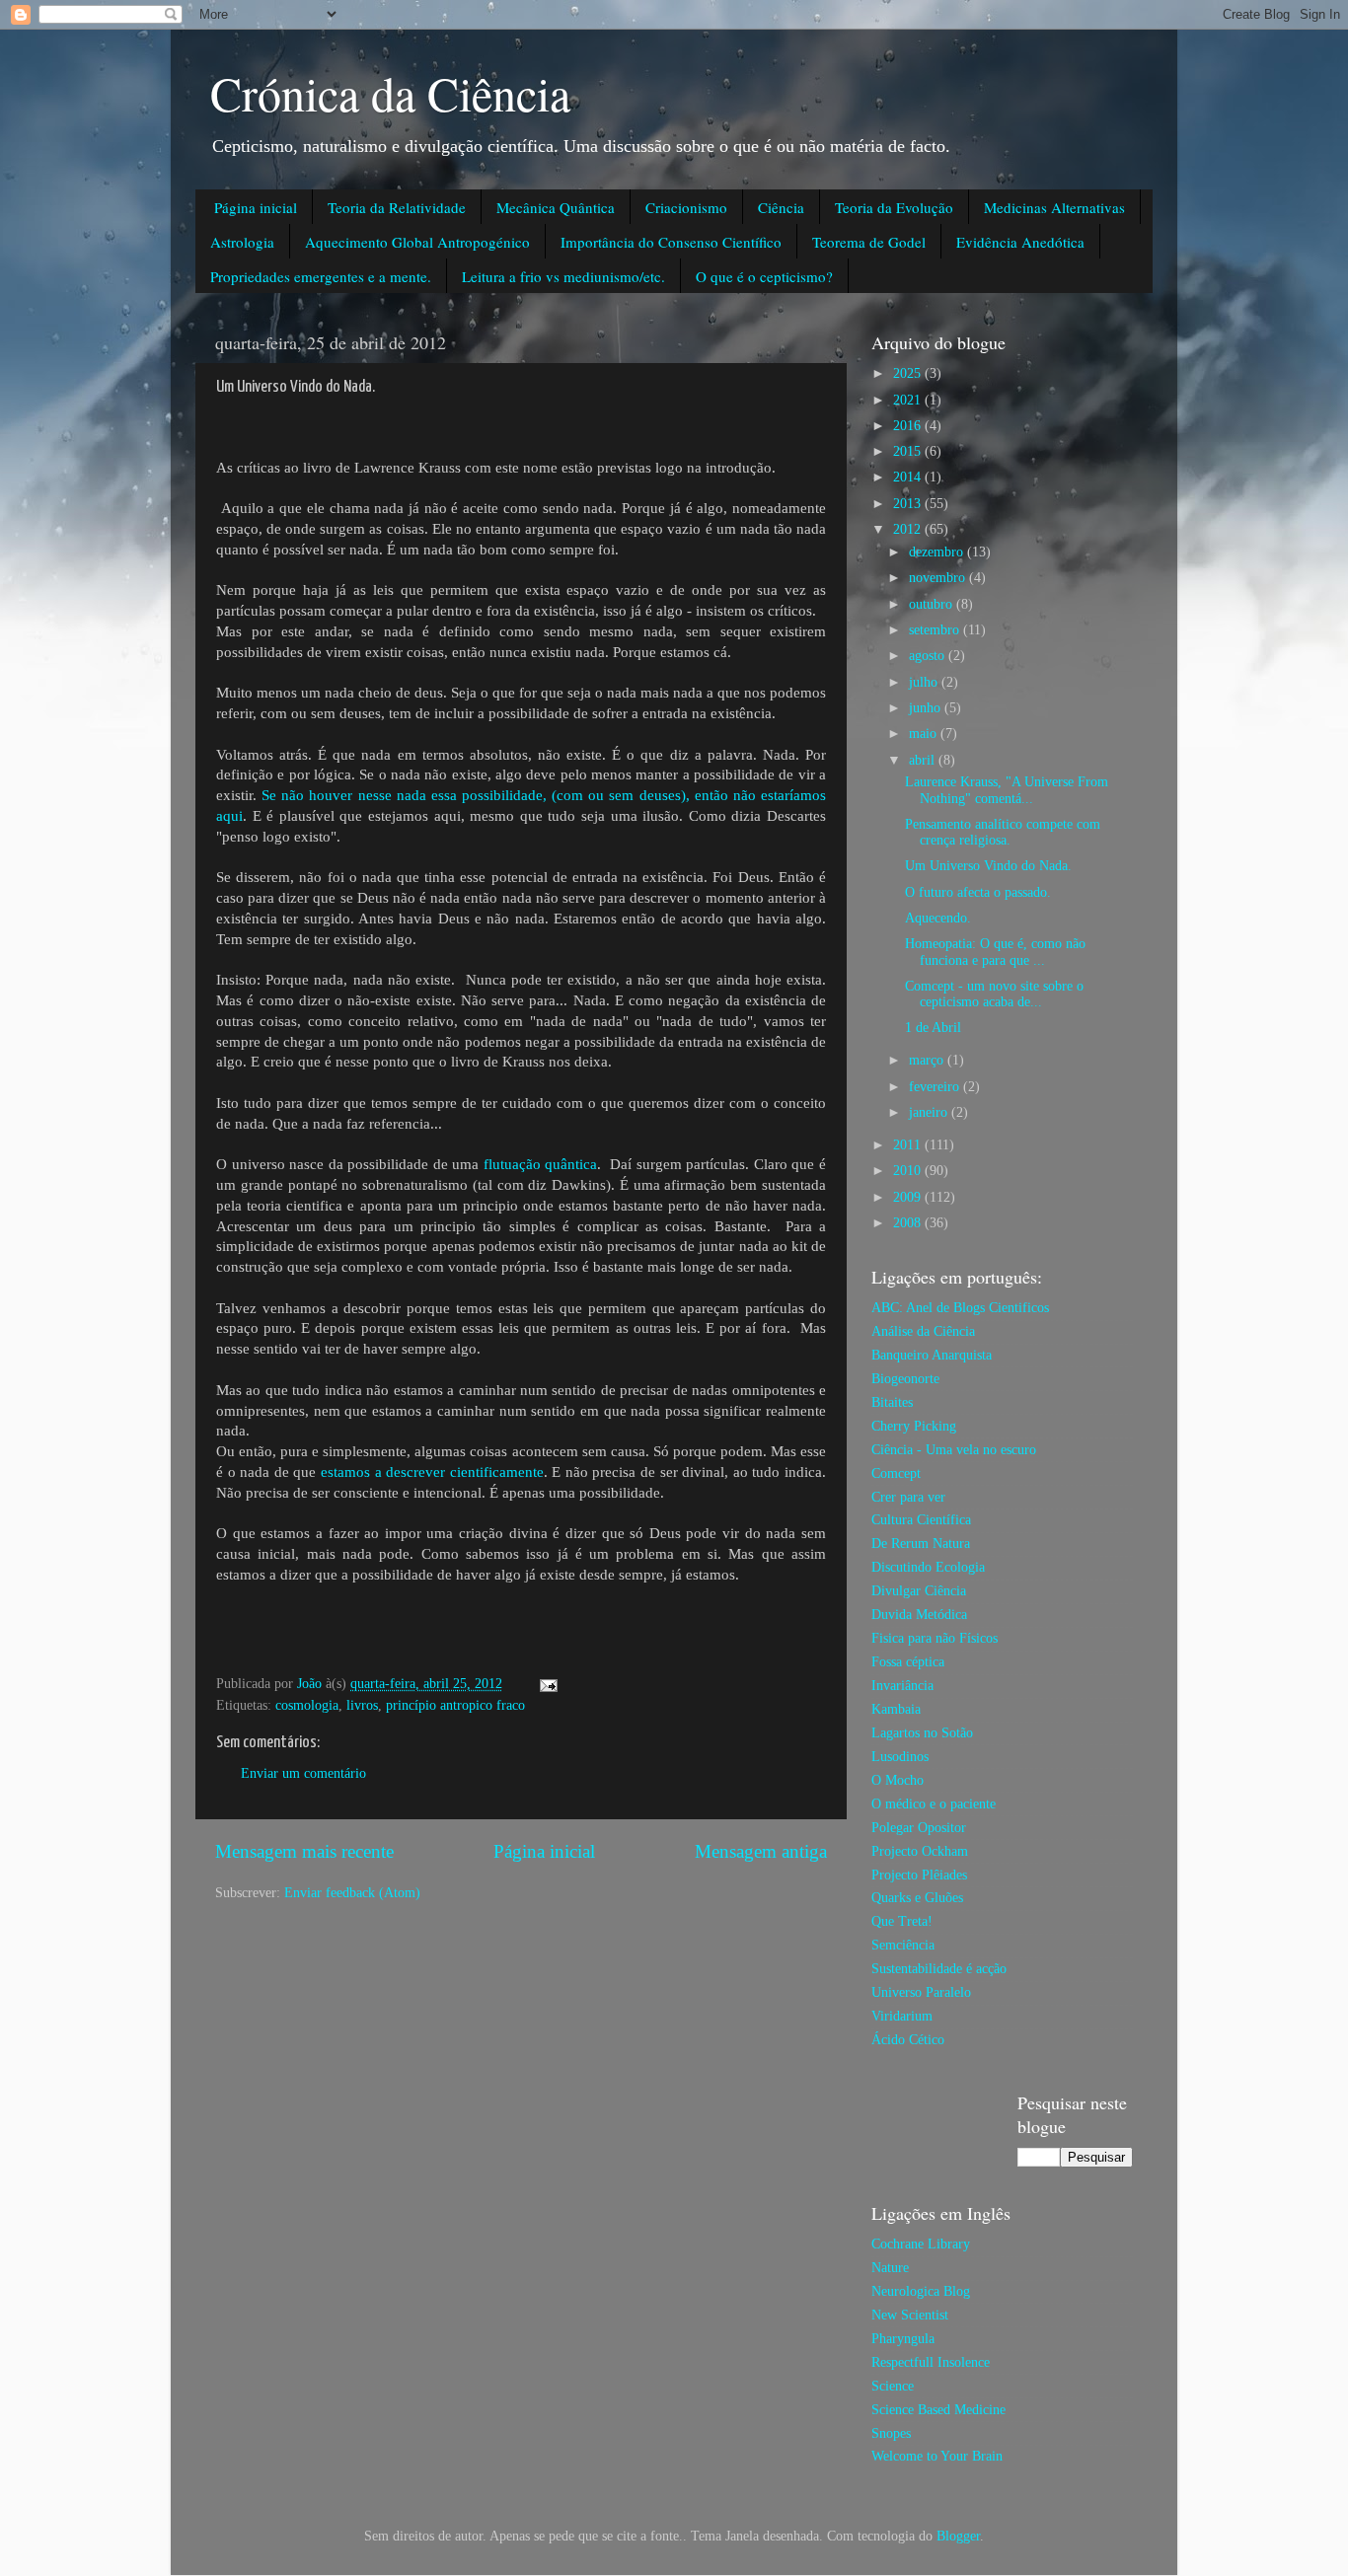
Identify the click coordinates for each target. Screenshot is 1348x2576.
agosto (929, 656)
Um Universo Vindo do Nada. (988, 866)
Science (893, 2386)
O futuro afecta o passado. (978, 892)
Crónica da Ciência (390, 93)
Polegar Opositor (919, 1828)
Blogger (958, 2536)
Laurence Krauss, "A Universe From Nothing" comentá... (1007, 790)
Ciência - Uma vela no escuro (954, 1450)
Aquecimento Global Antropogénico (417, 242)
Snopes (891, 2433)
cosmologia (307, 1705)
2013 (909, 504)
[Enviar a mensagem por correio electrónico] (547, 1684)
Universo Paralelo (921, 1992)
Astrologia (242, 242)
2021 (909, 400)
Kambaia (896, 1709)
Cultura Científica (921, 1520)
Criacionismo (686, 207)
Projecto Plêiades (919, 1875)
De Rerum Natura (921, 1544)
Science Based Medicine (938, 2410)
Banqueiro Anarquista (932, 1355)
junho (927, 708)
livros (362, 1705)
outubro (933, 604)
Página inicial (256, 207)
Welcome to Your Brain (937, 2456)
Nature (890, 2268)
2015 (909, 451)
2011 (909, 1145)
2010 (909, 1171)
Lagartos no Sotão (922, 1733)
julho (925, 682)
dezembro (938, 552)
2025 (909, 373)
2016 (909, 426)
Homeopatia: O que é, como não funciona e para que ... (995, 952)
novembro (939, 578)
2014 (909, 477)
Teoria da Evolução (894, 207)
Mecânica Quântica (556, 207)
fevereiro (936, 1087)
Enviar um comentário (303, 1773)
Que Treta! (902, 1921)
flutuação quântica (541, 1164)
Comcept (896, 1473)
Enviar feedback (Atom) (352, 1893)
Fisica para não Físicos (935, 1638)
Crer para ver (908, 1497)
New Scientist (910, 2315)
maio (925, 734)
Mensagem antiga (761, 1851)
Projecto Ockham (920, 1851)
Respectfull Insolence (931, 2362)
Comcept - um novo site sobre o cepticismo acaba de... (994, 994)
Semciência (903, 1945)
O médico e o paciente (934, 1804)
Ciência (781, 207)
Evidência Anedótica (1020, 242)
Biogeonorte (905, 1379)
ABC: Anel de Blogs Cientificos (960, 1308)
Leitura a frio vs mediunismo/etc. (563, 276)
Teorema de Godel (869, 242)
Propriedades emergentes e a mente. (321, 276)
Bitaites (892, 1402)
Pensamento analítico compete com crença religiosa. (1003, 832)
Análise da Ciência (923, 1331)
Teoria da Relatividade (397, 207)
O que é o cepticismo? (764, 276)
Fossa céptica (908, 1662)
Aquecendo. (938, 918)
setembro (936, 630)
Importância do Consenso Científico (671, 242)
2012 (909, 529)
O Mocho (898, 1780)
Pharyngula (903, 2339)
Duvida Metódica (919, 1615)
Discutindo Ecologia (928, 1567)
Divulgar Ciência (919, 1591)
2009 (909, 1197)
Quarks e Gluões (917, 1898)
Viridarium (902, 2016)
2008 (909, 1223)
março (928, 1060)
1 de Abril (933, 1028)
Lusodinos (900, 1757)
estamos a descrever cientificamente (432, 1472)
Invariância (902, 1686)
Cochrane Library (921, 2244)
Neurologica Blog (921, 2291)
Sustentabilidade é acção (939, 1969)
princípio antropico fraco (455, 1705)
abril (924, 760)
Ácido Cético (908, 2040)
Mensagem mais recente (304, 1851)
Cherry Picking (914, 1426)
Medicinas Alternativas (1054, 207)
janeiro (930, 1112)
